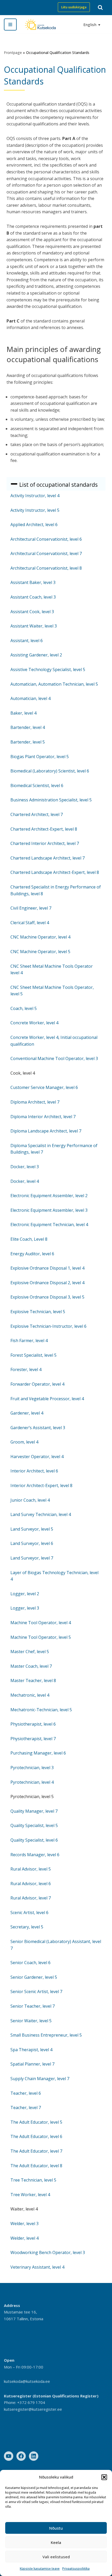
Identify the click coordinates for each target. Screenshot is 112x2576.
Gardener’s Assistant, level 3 (38, 1428)
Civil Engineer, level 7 (31, 908)
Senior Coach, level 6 (30, 1963)
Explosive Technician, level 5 (38, 1312)
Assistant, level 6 (27, 641)
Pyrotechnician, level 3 (32, 1768)
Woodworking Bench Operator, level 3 (48, 2252)
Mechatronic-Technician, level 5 (41, 1710)
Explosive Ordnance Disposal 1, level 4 (47, 1268)
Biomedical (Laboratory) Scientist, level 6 (50, 771)
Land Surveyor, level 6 (32, 1543)
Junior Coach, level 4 (30, 1500)
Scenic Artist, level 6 (29, 1913)
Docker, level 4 (25, 1181)
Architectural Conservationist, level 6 (46, 539)
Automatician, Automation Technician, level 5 (54, 684)
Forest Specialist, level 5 (33, 1355)
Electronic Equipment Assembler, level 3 (49, 1210)
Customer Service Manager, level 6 (44, 1087)
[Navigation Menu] (10, 25)
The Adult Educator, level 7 (36, 2151)
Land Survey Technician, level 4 (41, 1514)
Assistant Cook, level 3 (32, 612)
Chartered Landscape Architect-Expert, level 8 (55, 872)
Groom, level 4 (24, 1442)
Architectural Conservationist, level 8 (46, 568)
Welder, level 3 (24, 2224)
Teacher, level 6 (26, 2093)
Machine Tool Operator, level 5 (41, 1637)
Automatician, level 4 (30, 698)
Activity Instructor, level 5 (35, 510)
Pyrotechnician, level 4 (32, 1782)
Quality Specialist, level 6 (34, 1840)
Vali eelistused (56, 2557)
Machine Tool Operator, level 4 (41, 1623)
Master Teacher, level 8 (33, 1680)
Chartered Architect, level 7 (37, 814)
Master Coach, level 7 (31, 1666)
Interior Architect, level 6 (34, 1471)
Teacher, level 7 (26, 2108)
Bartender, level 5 (28, 742)
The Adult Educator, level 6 (36, 2136)
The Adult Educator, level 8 (36, 2166)
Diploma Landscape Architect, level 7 (46, 1131)
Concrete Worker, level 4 (34, 1023)
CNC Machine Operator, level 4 (40, 937)
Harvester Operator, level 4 (37, 1457)
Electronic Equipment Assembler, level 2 (49, 1196)
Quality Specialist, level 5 (34, 1825)
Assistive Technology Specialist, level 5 (48, 669)
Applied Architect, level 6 (34, 525)
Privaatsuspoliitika (76, 2569)
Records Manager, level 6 (35, 1855)
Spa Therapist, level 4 (31, 2050)
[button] (104, 2477)
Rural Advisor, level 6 (31, 1884)
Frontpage (13, 53)
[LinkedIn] (34, 2456)
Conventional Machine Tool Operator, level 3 (54, 1058)
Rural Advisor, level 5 (31, 1869)
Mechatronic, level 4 (30, 1695)
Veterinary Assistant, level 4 (37, 2267)
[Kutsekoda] (40, 24)
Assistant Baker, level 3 (33, 582)
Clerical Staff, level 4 (30, 923)
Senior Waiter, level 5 (31, 2021)
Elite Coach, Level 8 (29, 1239)
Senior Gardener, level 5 (34, 1977)
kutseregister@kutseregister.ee (33, 2409)
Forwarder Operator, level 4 (37, 1384)
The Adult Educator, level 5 (36, 2122)
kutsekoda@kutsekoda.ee (27, 2381)
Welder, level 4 (24, 2238)
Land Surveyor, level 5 (32, 1529)
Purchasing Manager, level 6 (38, 1753)
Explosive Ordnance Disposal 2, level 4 (47, 1283)
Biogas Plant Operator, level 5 (40, 757)
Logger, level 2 (25, 1594)
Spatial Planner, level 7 (32, 2064)
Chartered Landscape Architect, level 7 (48, 858)
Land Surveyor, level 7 (32, 1558)
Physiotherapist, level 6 (33, 1724)
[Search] (100, 7)
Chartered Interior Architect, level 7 (45, 843)
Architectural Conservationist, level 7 (46, 553)
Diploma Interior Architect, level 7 (43, 1117)
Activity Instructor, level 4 (35, 496)
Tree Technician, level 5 (33, 2180)
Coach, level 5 (24, 1008)
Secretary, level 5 (27, 1927)
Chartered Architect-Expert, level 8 (44, 829)
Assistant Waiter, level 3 (34, 626)
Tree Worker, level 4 (30, 2195)
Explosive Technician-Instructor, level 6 (48, 1326)
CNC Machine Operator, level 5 (40, 952)
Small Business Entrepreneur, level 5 (46, 2035)
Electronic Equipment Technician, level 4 (49, 1225)
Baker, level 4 (23, 713)
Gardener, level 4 (27, 1413)
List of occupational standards (58, 485)
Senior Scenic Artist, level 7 (36, 1992)
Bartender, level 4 (28, 727)
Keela (56, 2542)
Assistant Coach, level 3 (33, 597)
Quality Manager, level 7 (34, 1811)
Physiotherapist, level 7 (33, 1739)
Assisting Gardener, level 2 (36, 655)
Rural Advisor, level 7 (31, 1898)
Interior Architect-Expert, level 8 (41, 1485)
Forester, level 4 (26, 1369)
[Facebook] (21, 2456)
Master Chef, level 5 (30, 1652)
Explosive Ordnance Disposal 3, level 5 (47, 1297)
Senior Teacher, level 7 (33, 2006)
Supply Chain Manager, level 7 (40, 2079)
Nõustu (56, 2528)
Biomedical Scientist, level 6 (37, 785)
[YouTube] (9, 2456)
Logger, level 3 (25, 1608)
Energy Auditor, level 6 (32, 1254)
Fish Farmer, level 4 (29, 1341)
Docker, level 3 (25, 1167)
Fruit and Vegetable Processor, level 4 (47, 1399)
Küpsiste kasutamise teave (40, 2569)
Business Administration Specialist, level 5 (51, 800)
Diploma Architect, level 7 (35, 1102)
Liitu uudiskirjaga (74, 7)
